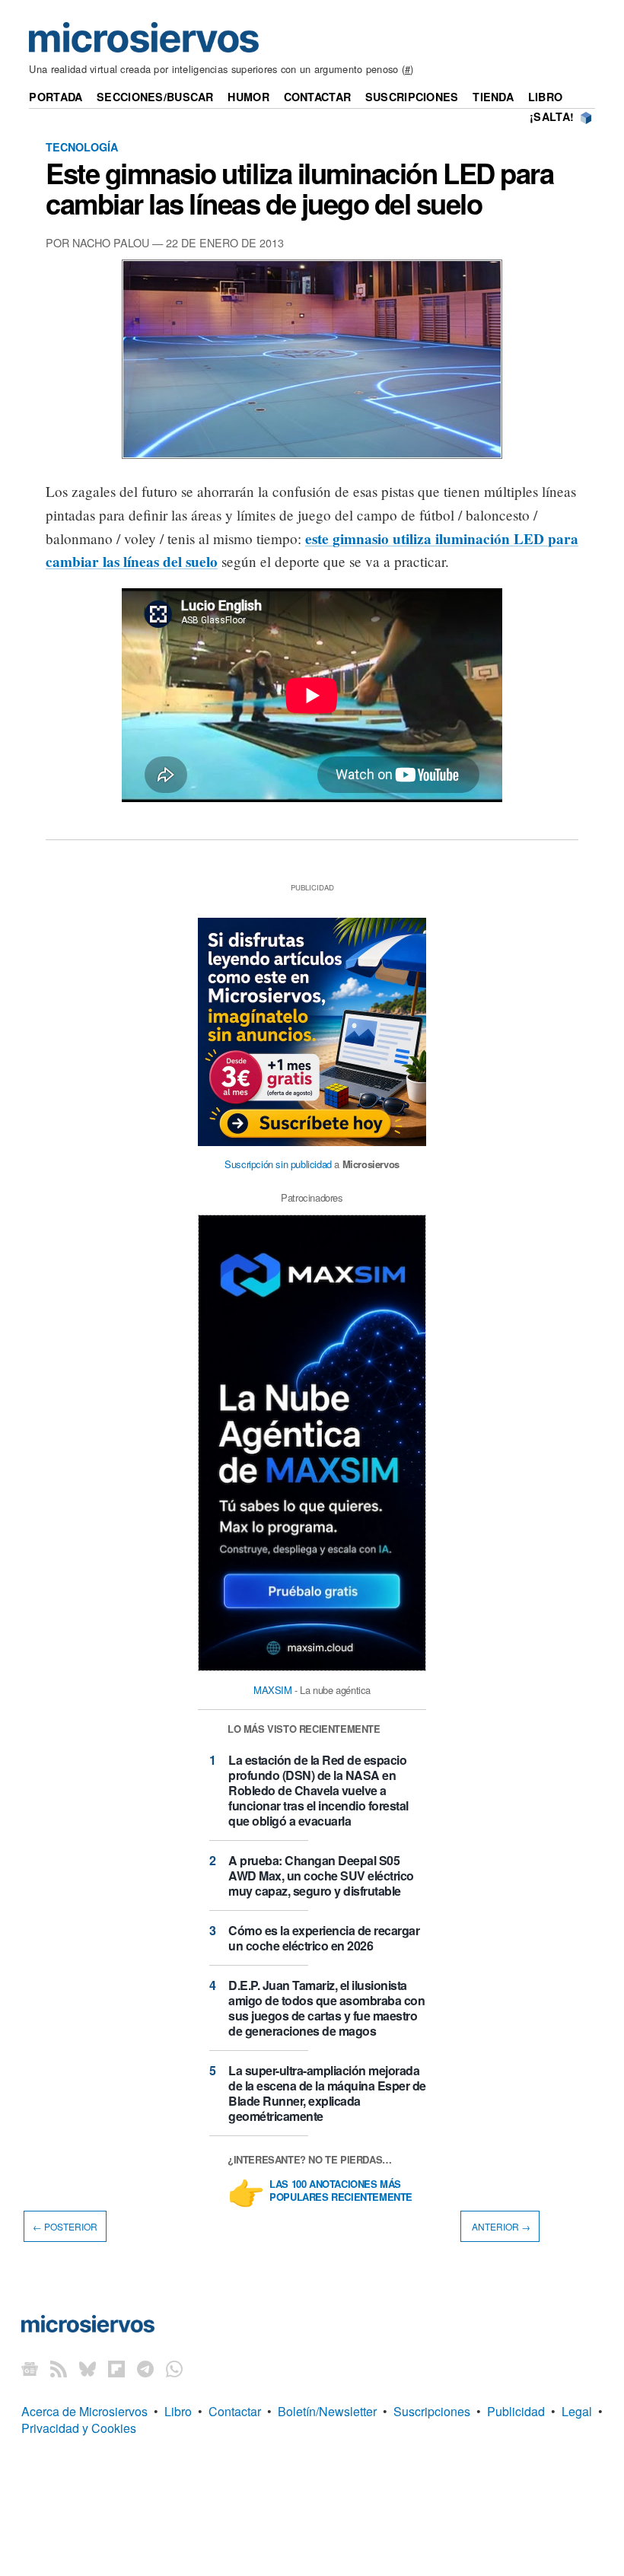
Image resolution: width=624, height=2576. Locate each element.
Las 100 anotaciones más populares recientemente (341, 2191)
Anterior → (500, 2226)
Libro (545, 97)
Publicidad (516, 2411)
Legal (577, 2411)
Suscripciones (412, 97)
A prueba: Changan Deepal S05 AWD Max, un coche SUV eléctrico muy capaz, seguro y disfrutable (321, 1875)
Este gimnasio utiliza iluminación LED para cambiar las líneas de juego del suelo (299, 188)
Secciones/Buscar (155, 97)
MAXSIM (273, 1690)
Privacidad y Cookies (79, 2428)
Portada (56, 97)
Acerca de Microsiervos (84, 2411)
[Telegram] (145, 2369)
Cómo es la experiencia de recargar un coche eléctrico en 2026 (324, 1938)
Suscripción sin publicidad (278, 1164)
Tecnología (82, 147)
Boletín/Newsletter (327, 2411)
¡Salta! (552, 116)
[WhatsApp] (174, 2369)
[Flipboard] (116, 2369)
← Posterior (65, 2226)
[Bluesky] (88, 2369)
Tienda (493, 97)
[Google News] (30, 2369)
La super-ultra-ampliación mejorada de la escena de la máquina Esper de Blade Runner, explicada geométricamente (327, 2093)
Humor (248, 97)
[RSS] (59, 2369)
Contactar (318, 97)
